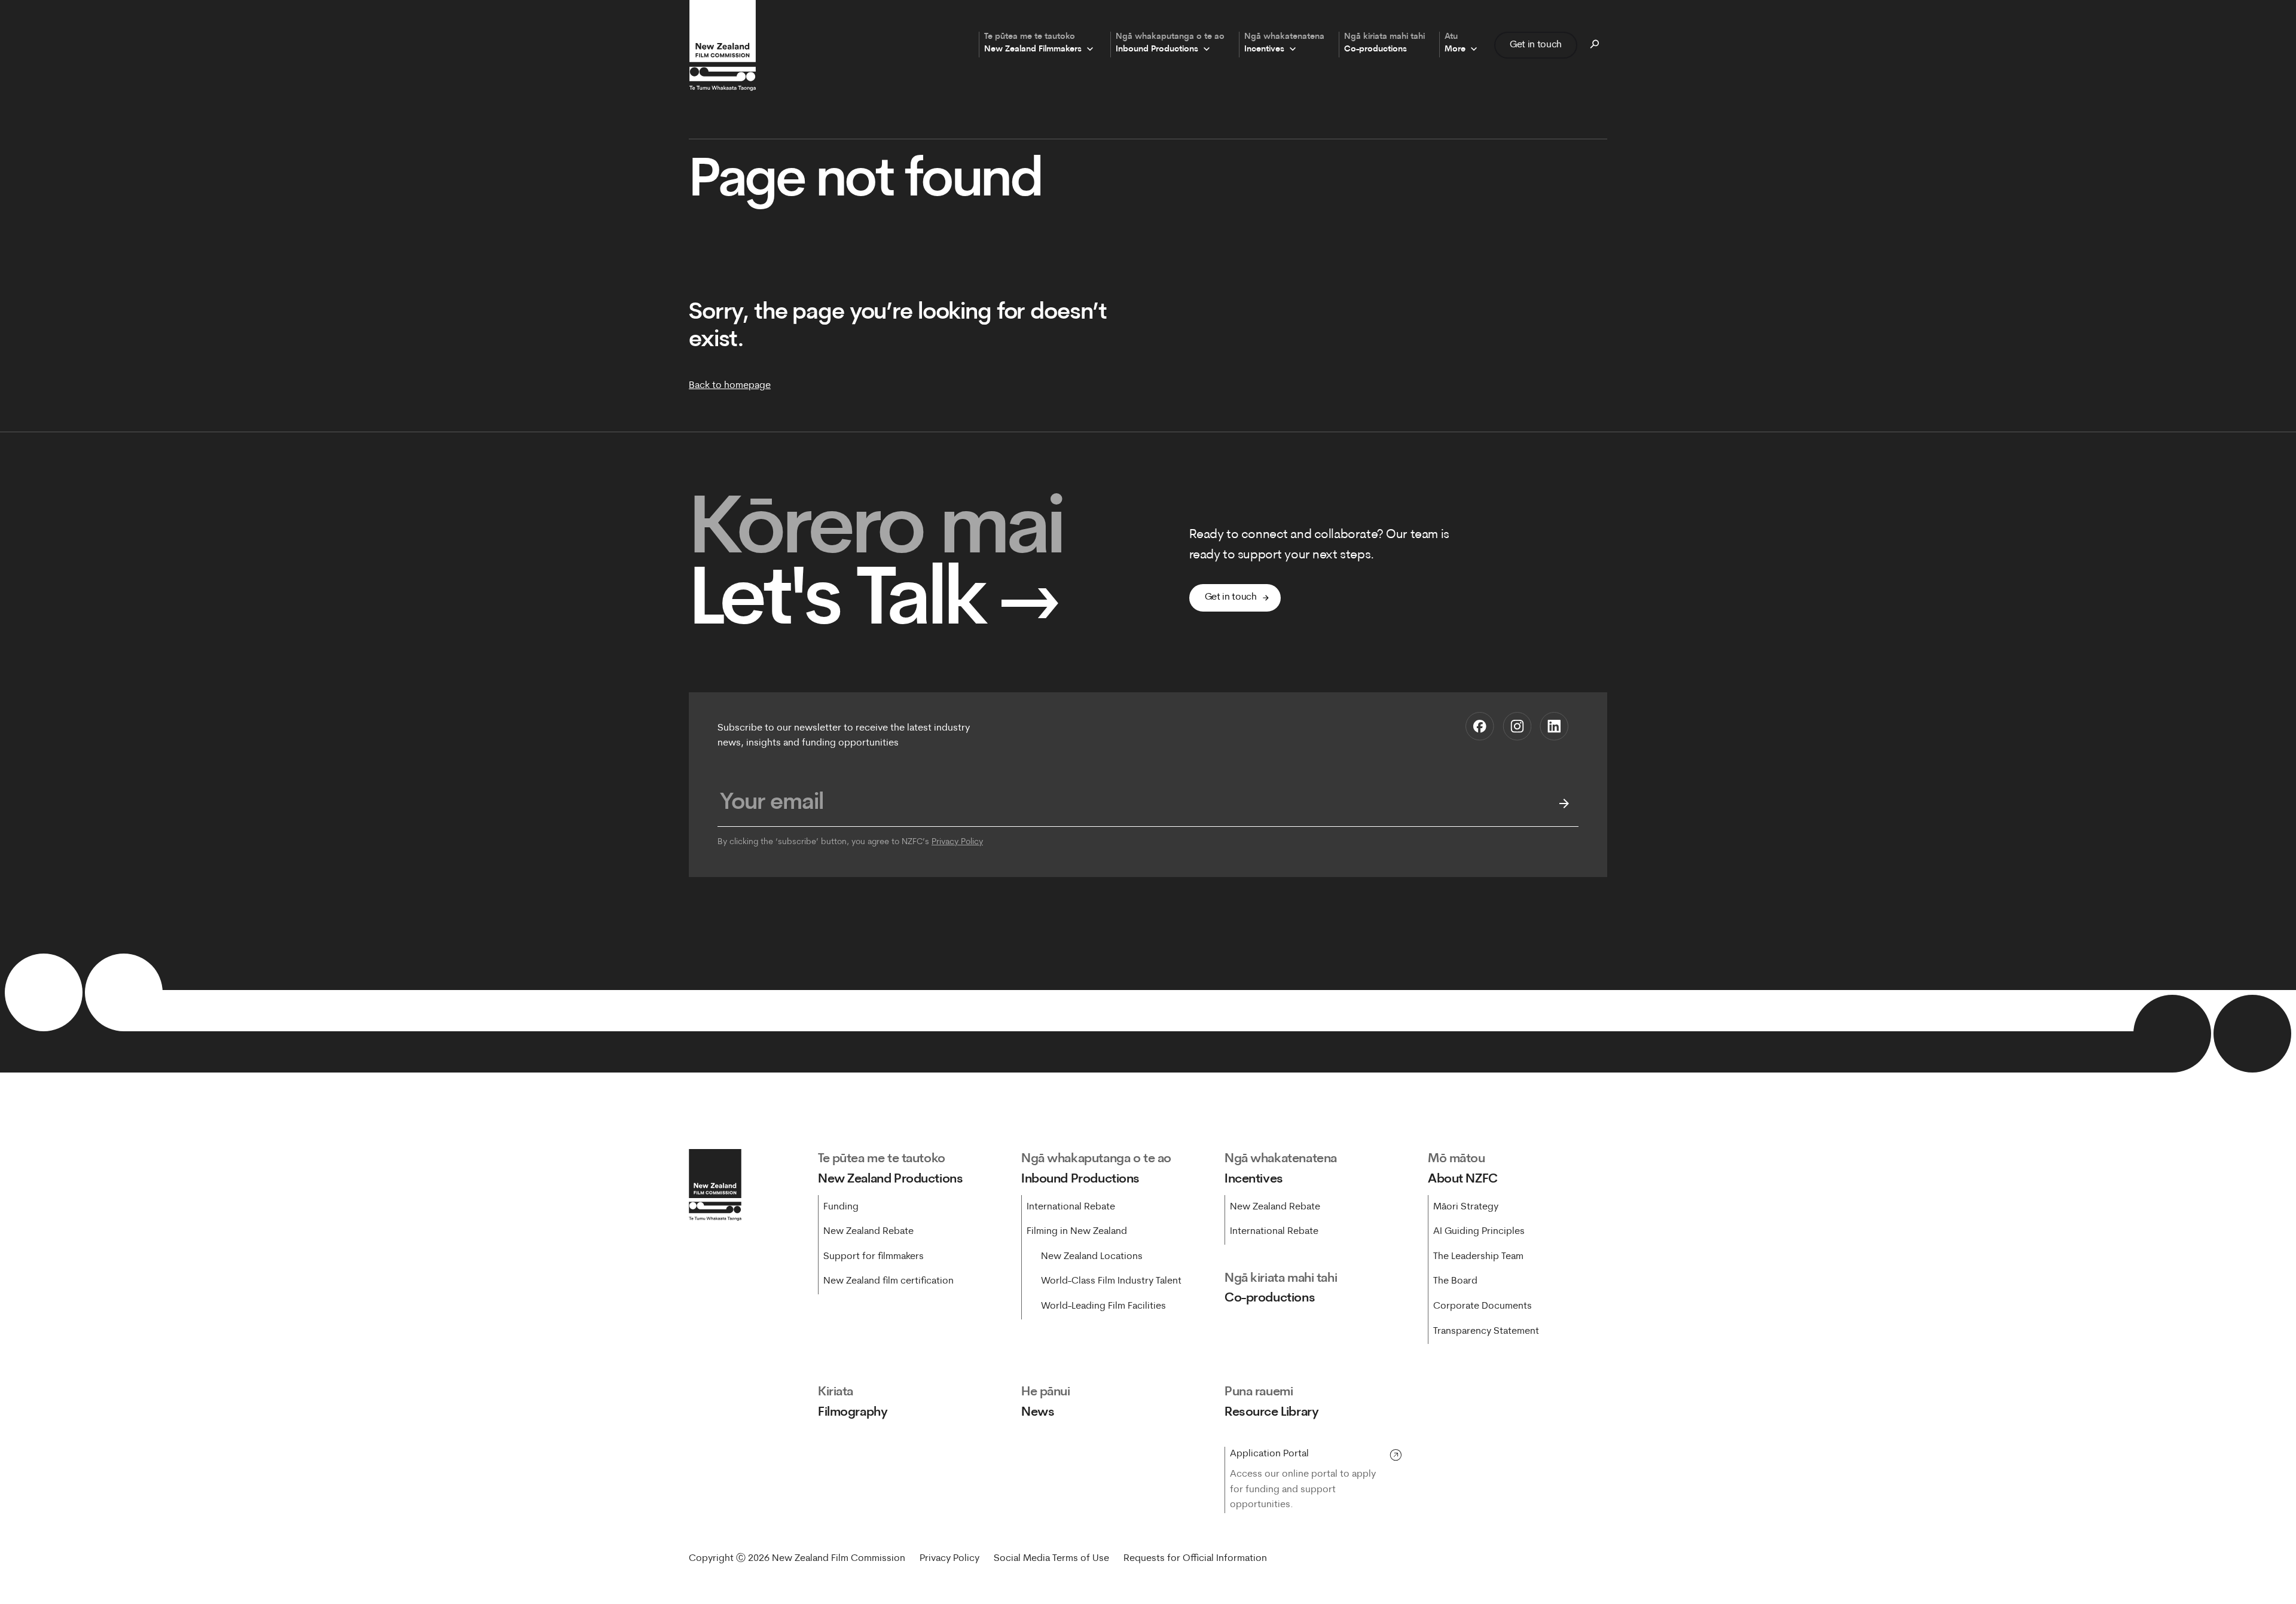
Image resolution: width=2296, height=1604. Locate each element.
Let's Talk (875, 604)
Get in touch (1536, 45)
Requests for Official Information (1195, 1559)
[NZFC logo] (722, 45)
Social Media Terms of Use (1051, 1559)
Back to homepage (730, 386)
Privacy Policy (957, 842)
